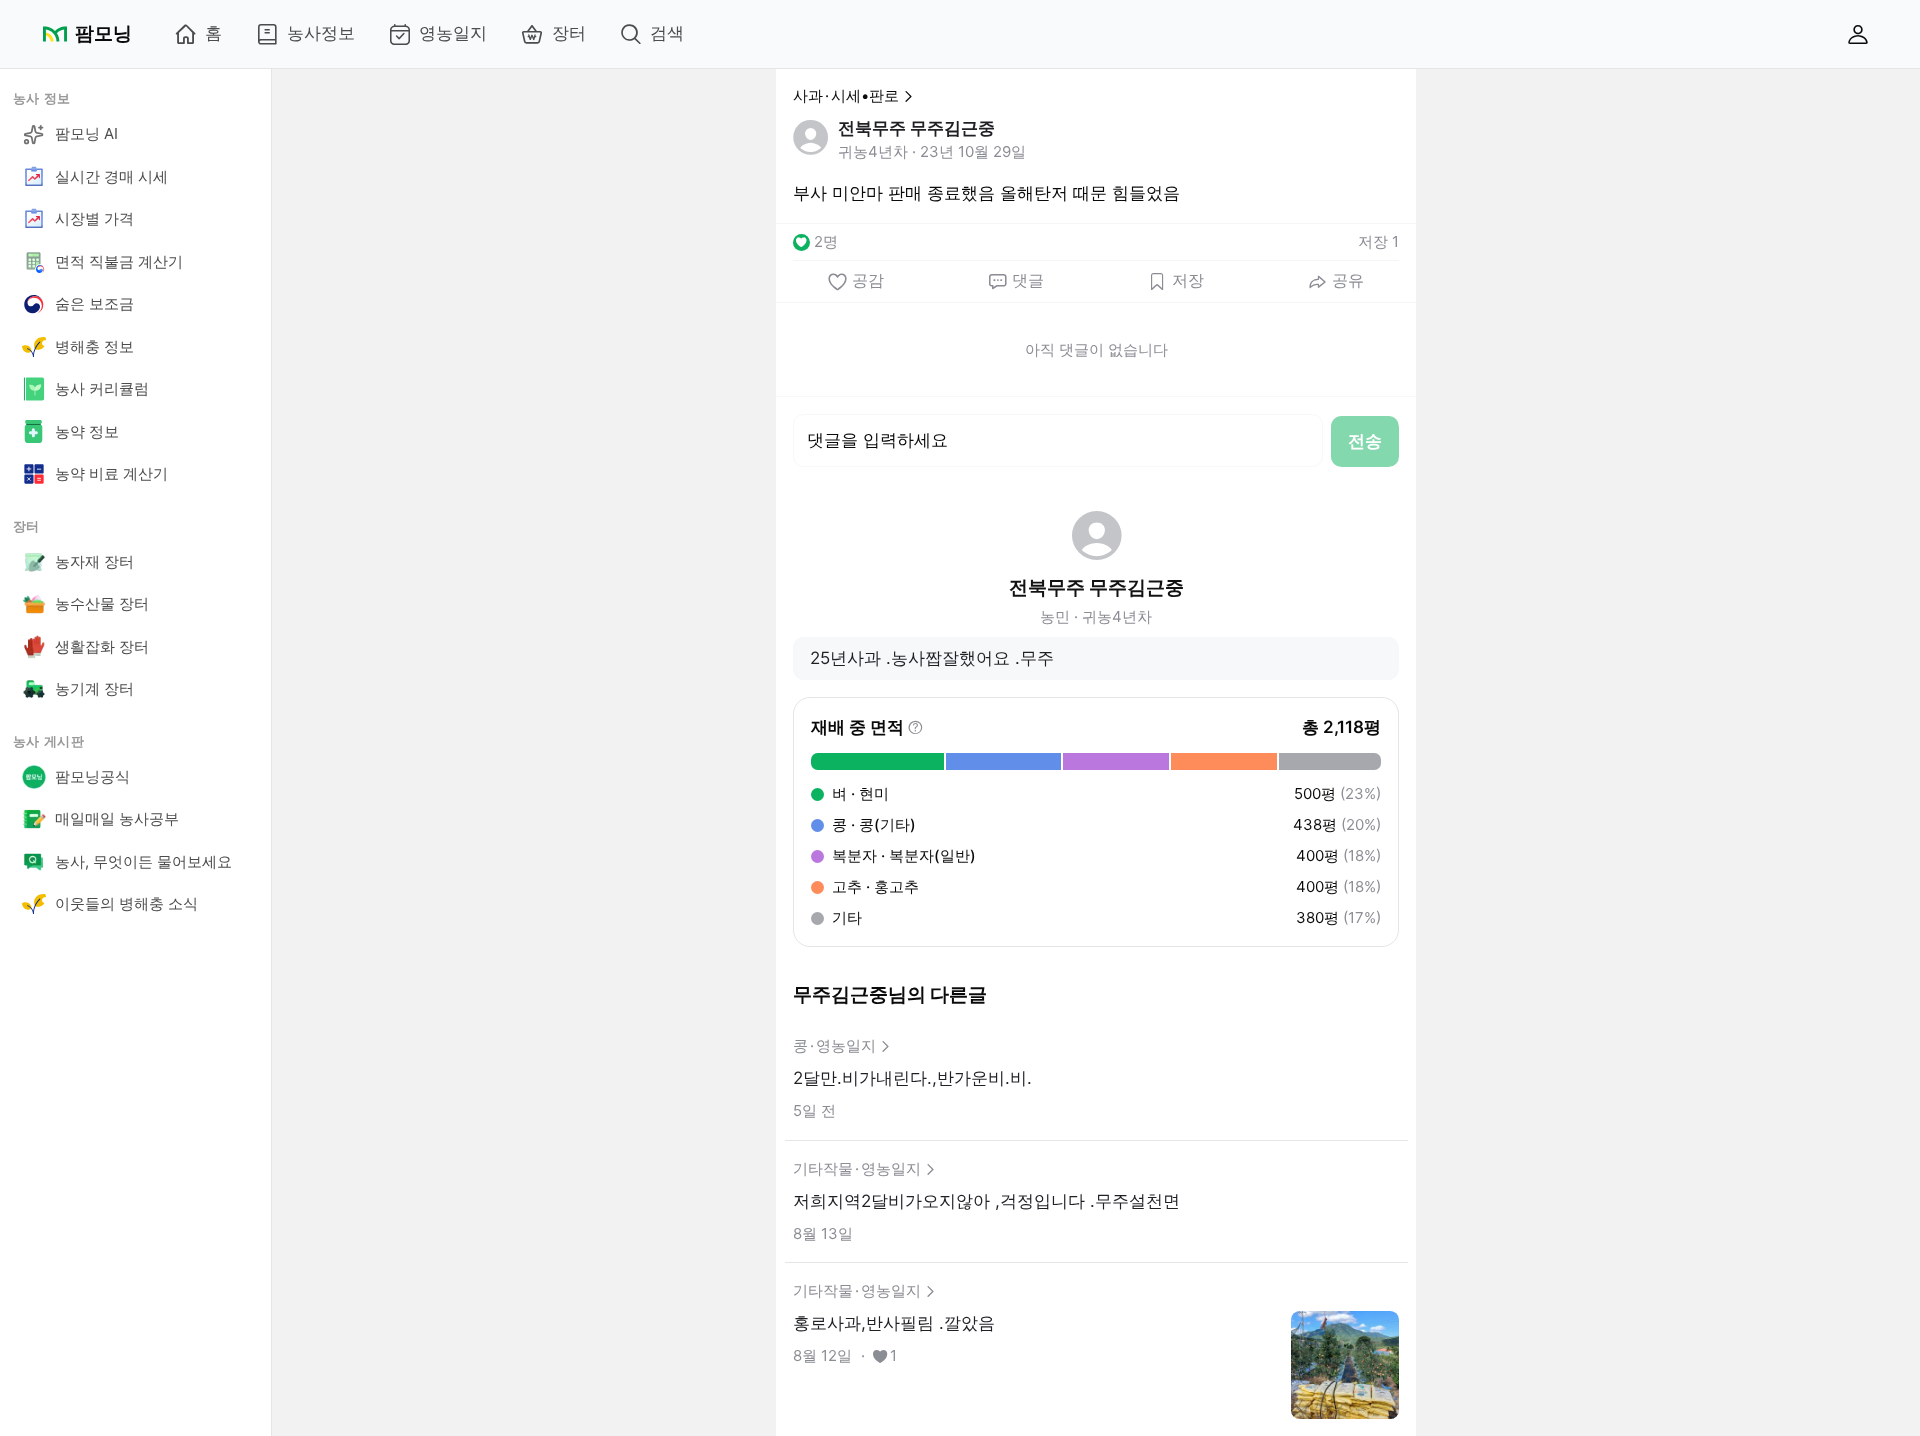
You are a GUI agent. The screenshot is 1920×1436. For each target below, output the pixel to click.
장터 (569, 33)
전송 (1365, 441)
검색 (667, 33)
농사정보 (321, 33)
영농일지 (453, 33)
